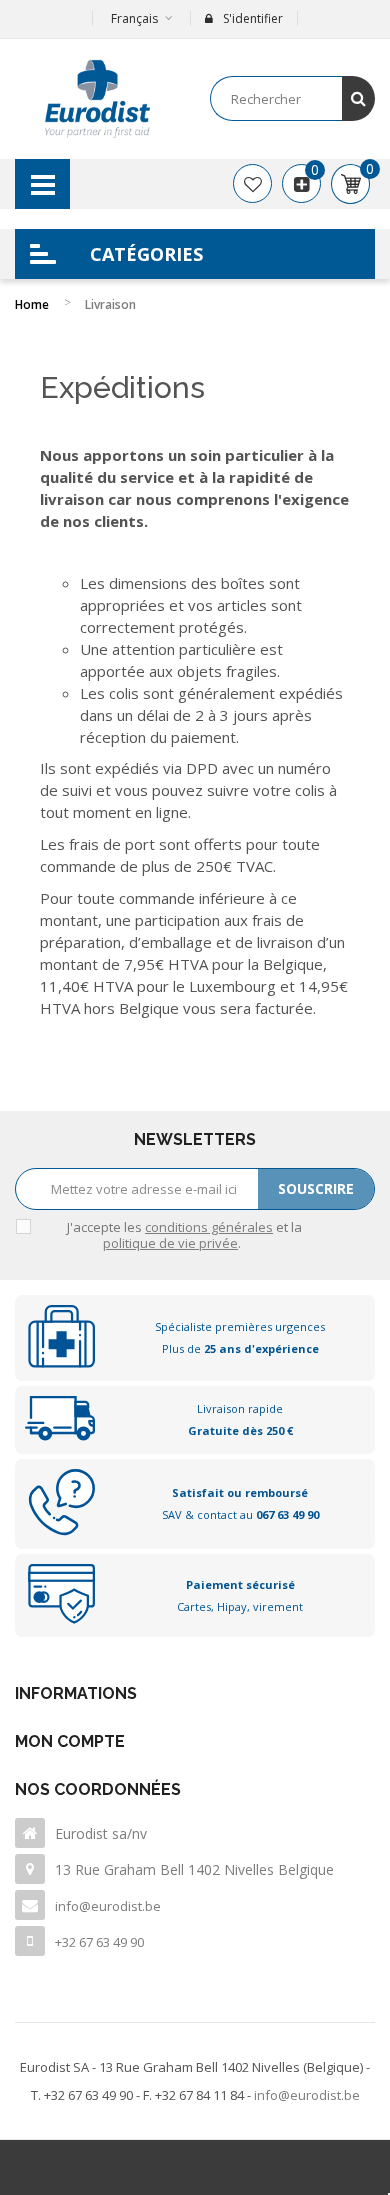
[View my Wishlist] (252, 184)
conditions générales (209, 1227)
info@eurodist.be (108, 1906)
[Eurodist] (97, 99)
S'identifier (253, 18)
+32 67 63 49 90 (99, 1942)
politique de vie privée (170, 1243)
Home (32, 304)
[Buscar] (358, 98)
